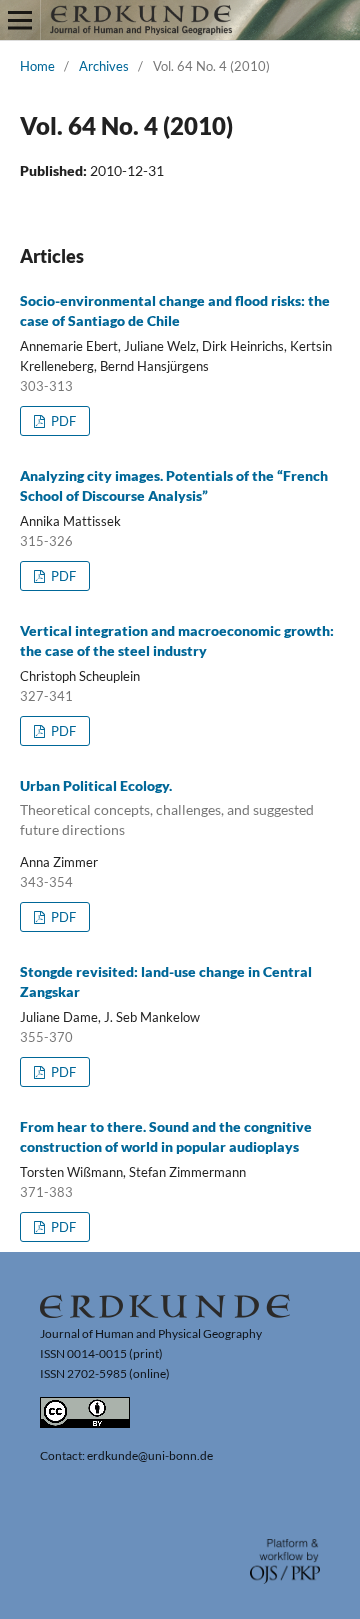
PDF (62, 421)
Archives (104, 66)
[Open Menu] (20, 20)
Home (37, 66)
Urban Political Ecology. (167, 807)
